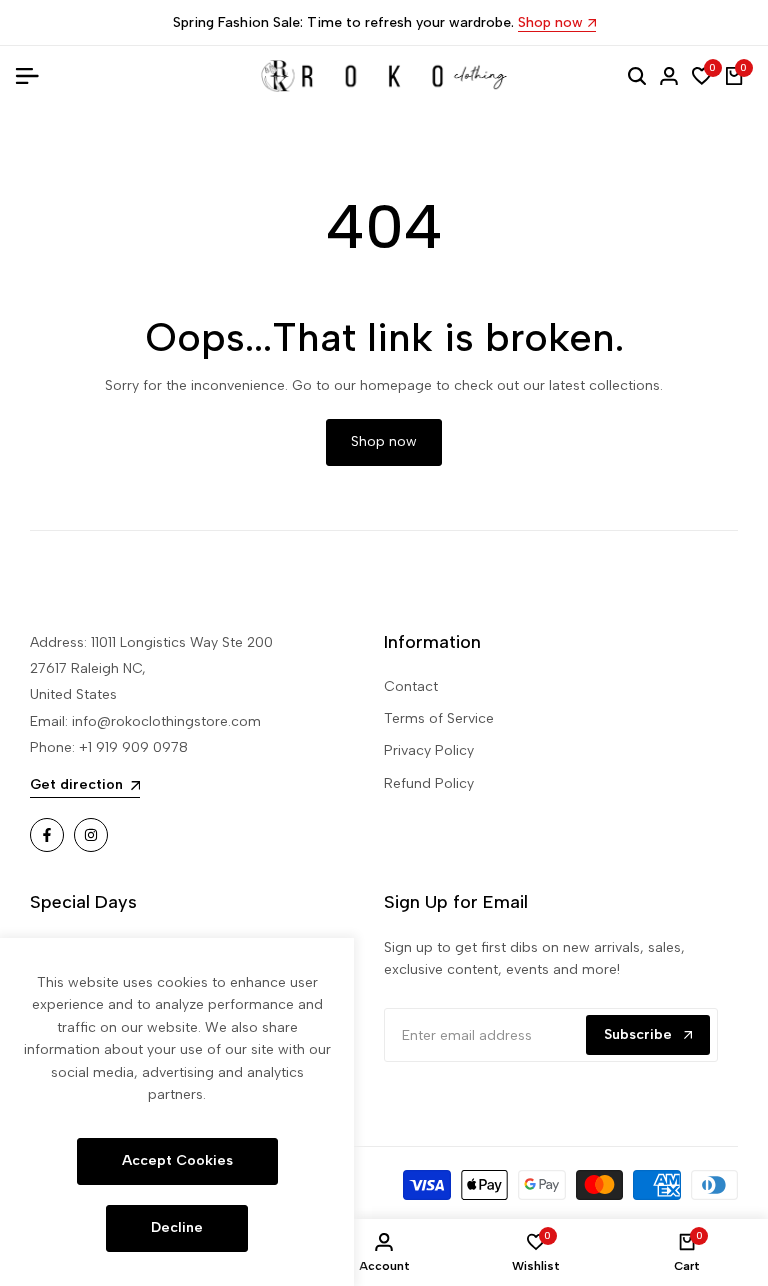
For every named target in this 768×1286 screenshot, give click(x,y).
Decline (177, 1227)
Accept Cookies (177, 1160)
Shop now (550, 23)
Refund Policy (429, 783)
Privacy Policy (429, 750)
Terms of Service (439, 718)
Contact (411, 686)
